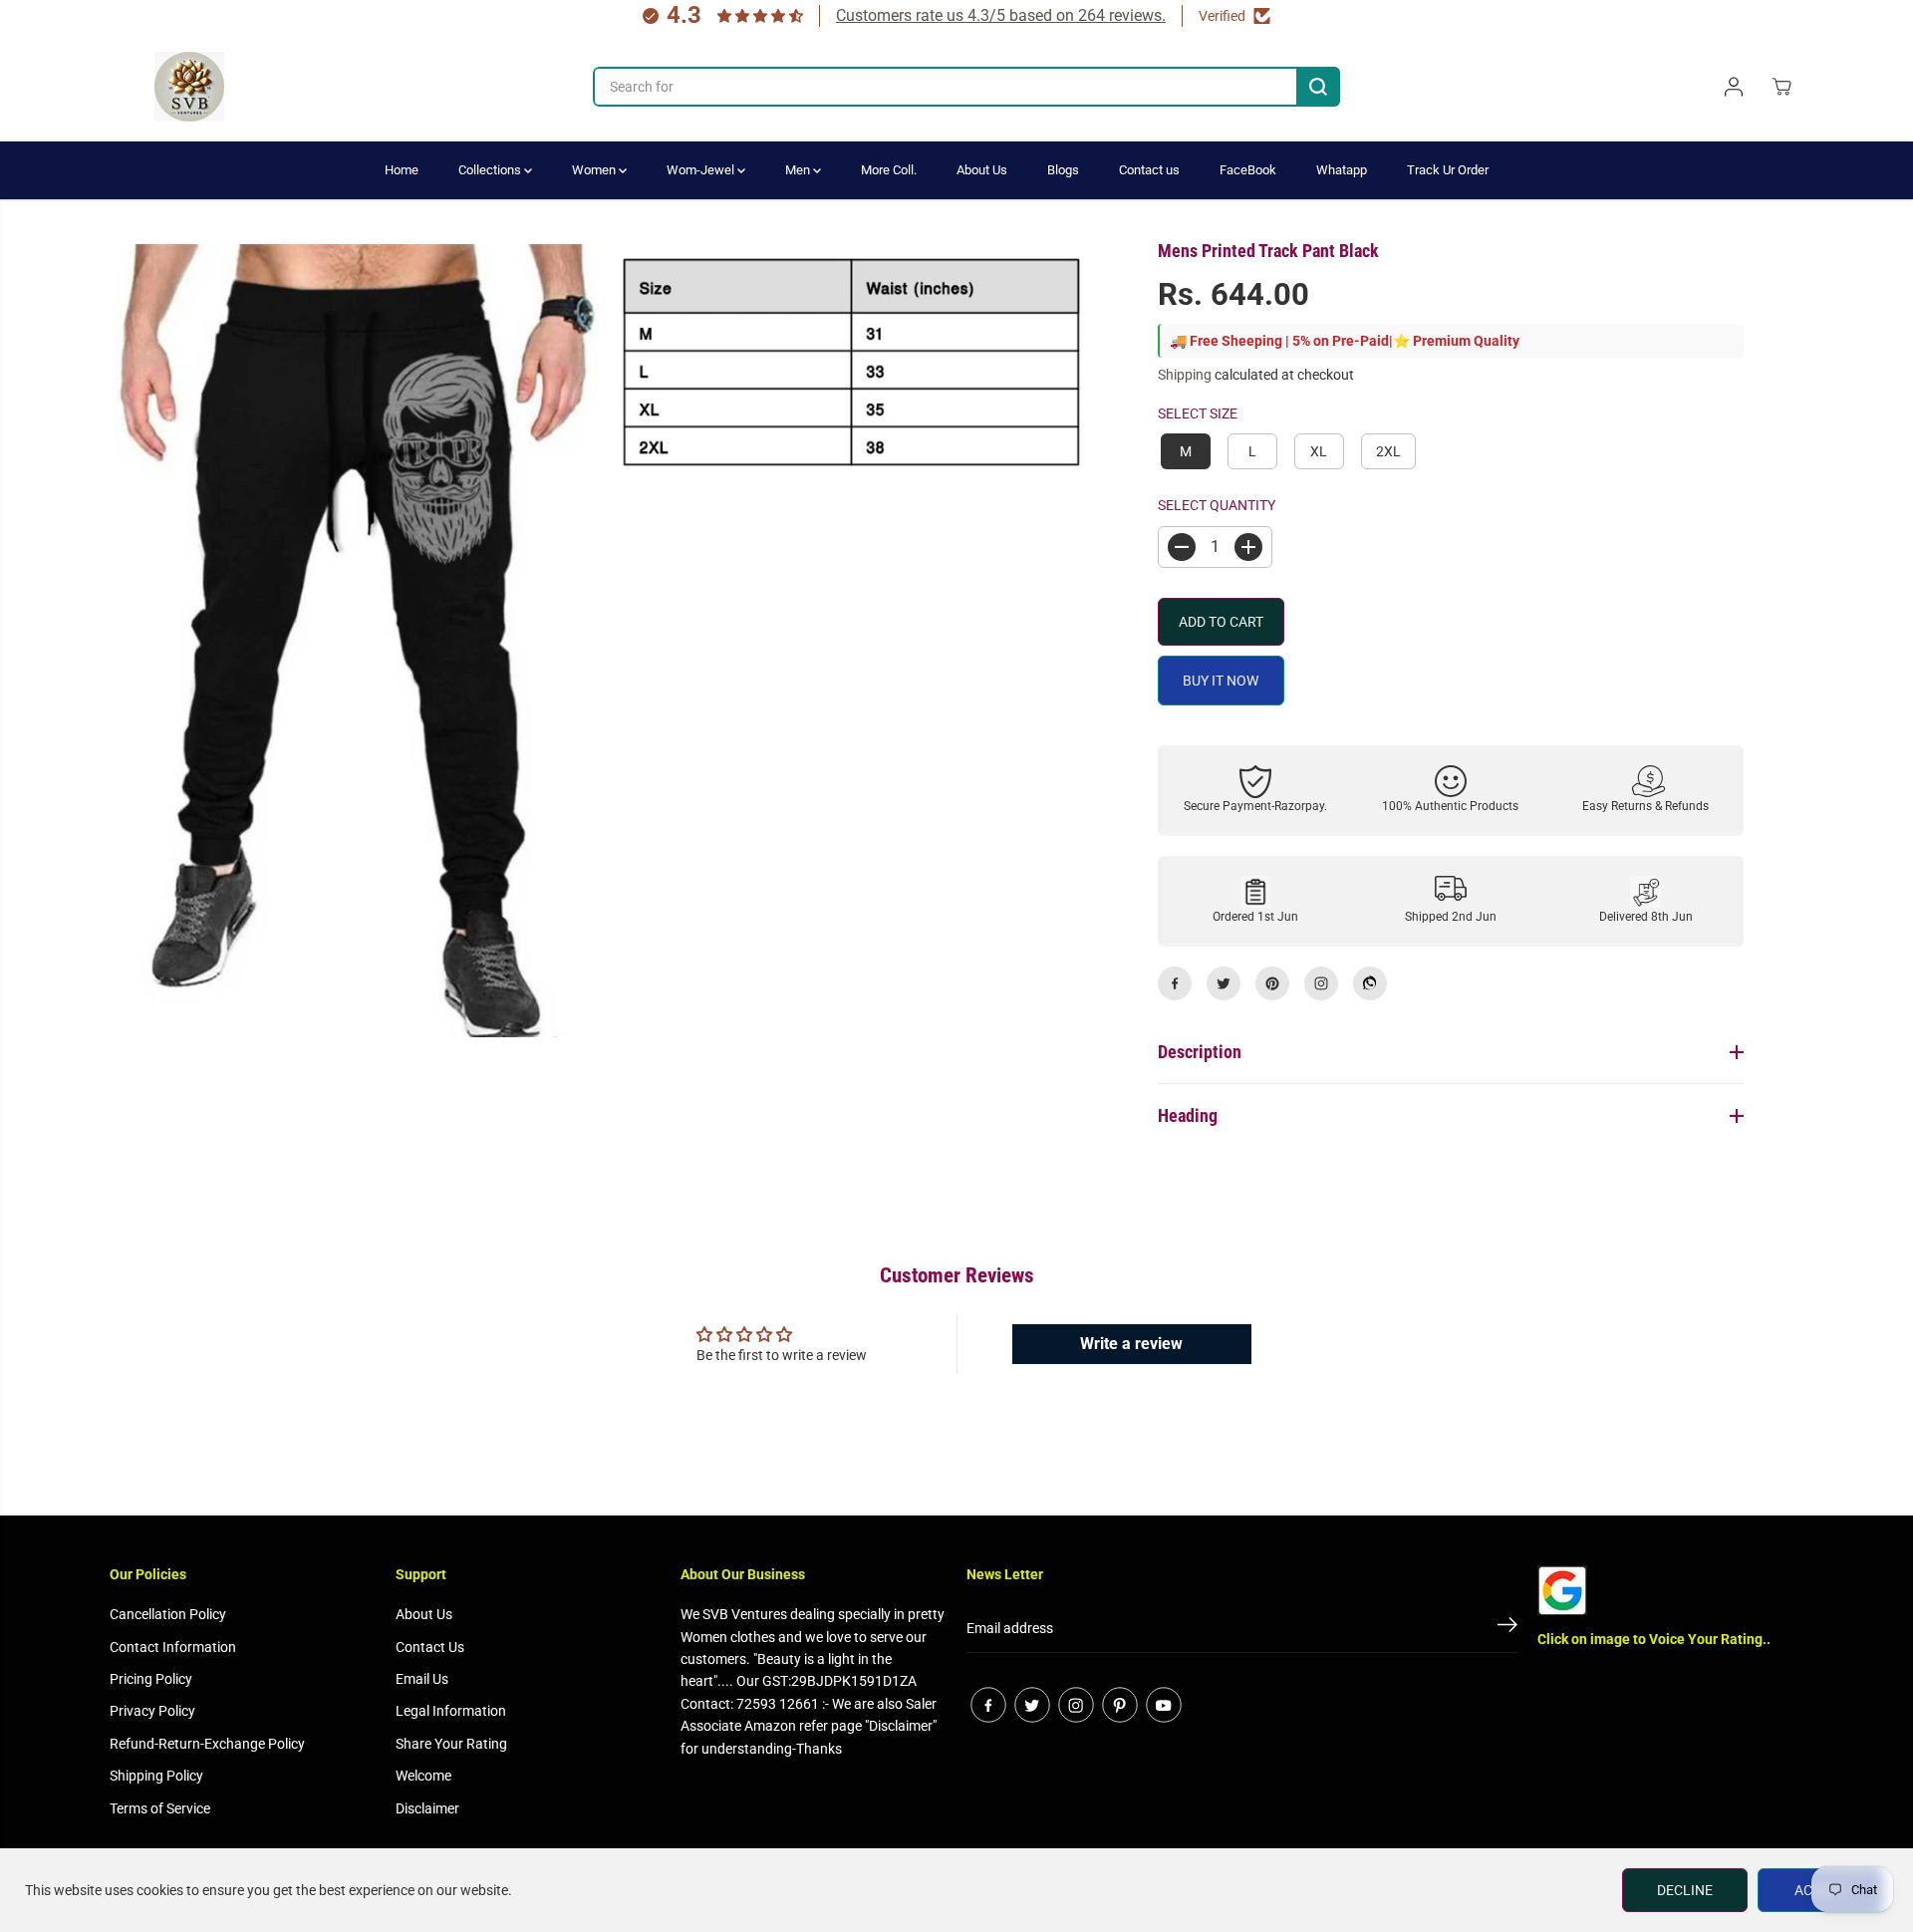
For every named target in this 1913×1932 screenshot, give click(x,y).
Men (799, 170)
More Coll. (889, 170)
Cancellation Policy (168, 1614)
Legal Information (451, 1711)
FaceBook (1248, 170)
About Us (982, 170)
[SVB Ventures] (189, 87)
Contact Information (173, 1647)
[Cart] (1781, 87)
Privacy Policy (152, 1711)
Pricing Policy (151, 1679)
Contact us (1149, 170)
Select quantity (1217, 505)
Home (402, 170)
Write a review (1131, 1344)
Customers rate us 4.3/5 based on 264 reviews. (1001, 15)
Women (595, 170)
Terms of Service (160, 1808)
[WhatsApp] (1370, 983)
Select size (1198, 414)
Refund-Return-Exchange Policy (207, 1744)
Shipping (1185, 375)
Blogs (1063, 170)
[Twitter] (1224, 983)
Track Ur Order (1448, 170)
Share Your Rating (451, 1744)
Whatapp (1342, 170)
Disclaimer (427, 1808)
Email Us (422, 1679)
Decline (1685, 1890)
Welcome (423, 1776)
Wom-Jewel (702, 170)
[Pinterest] (1272, 983)
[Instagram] (1321, 983)
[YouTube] (1164, 1705)
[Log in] (1734, 87)
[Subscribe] (1507, 1628)
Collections (491, 170)
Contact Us (430, 1647)
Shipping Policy (156, 1776)
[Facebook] (1175, 983)
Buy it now (1221, 681)
